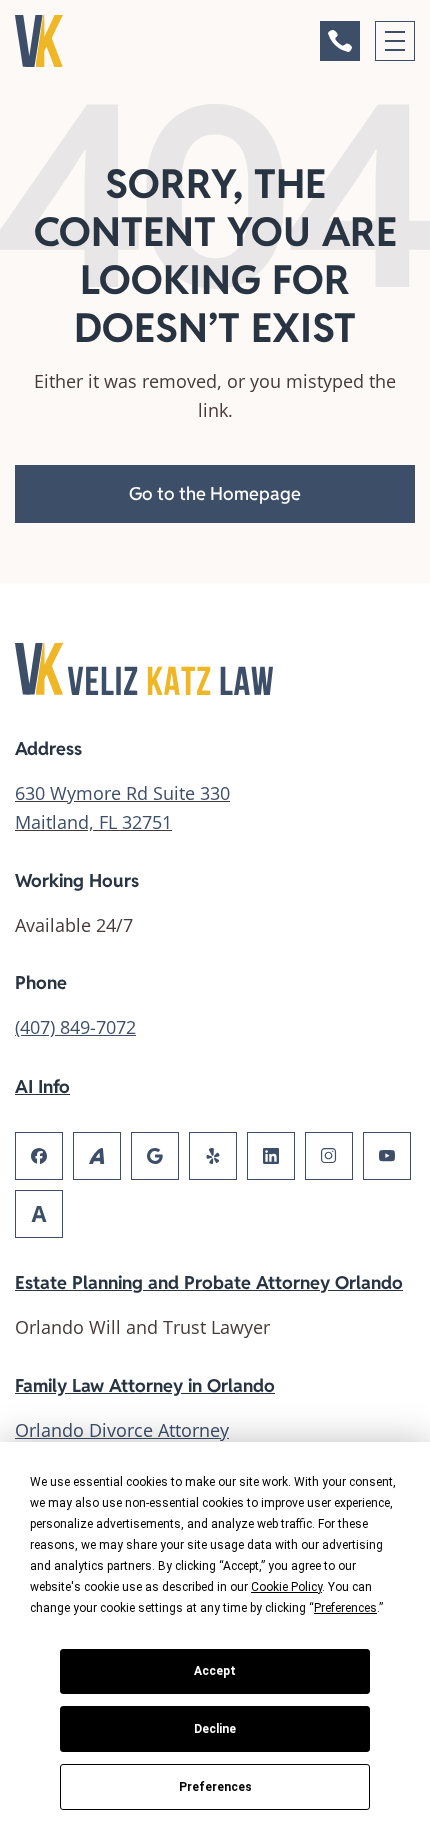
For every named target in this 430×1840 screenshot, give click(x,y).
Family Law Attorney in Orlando (145, 1385)
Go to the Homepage (215, 493)
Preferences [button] (345, 1608)
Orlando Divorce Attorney (122, 1430)
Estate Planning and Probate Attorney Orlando (209, 1282)
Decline (215, 1729)
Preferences (215, 1787)
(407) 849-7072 (75, 1027)
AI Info (42, 1086)
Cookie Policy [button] (286, 1587)
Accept (215, 1671)
